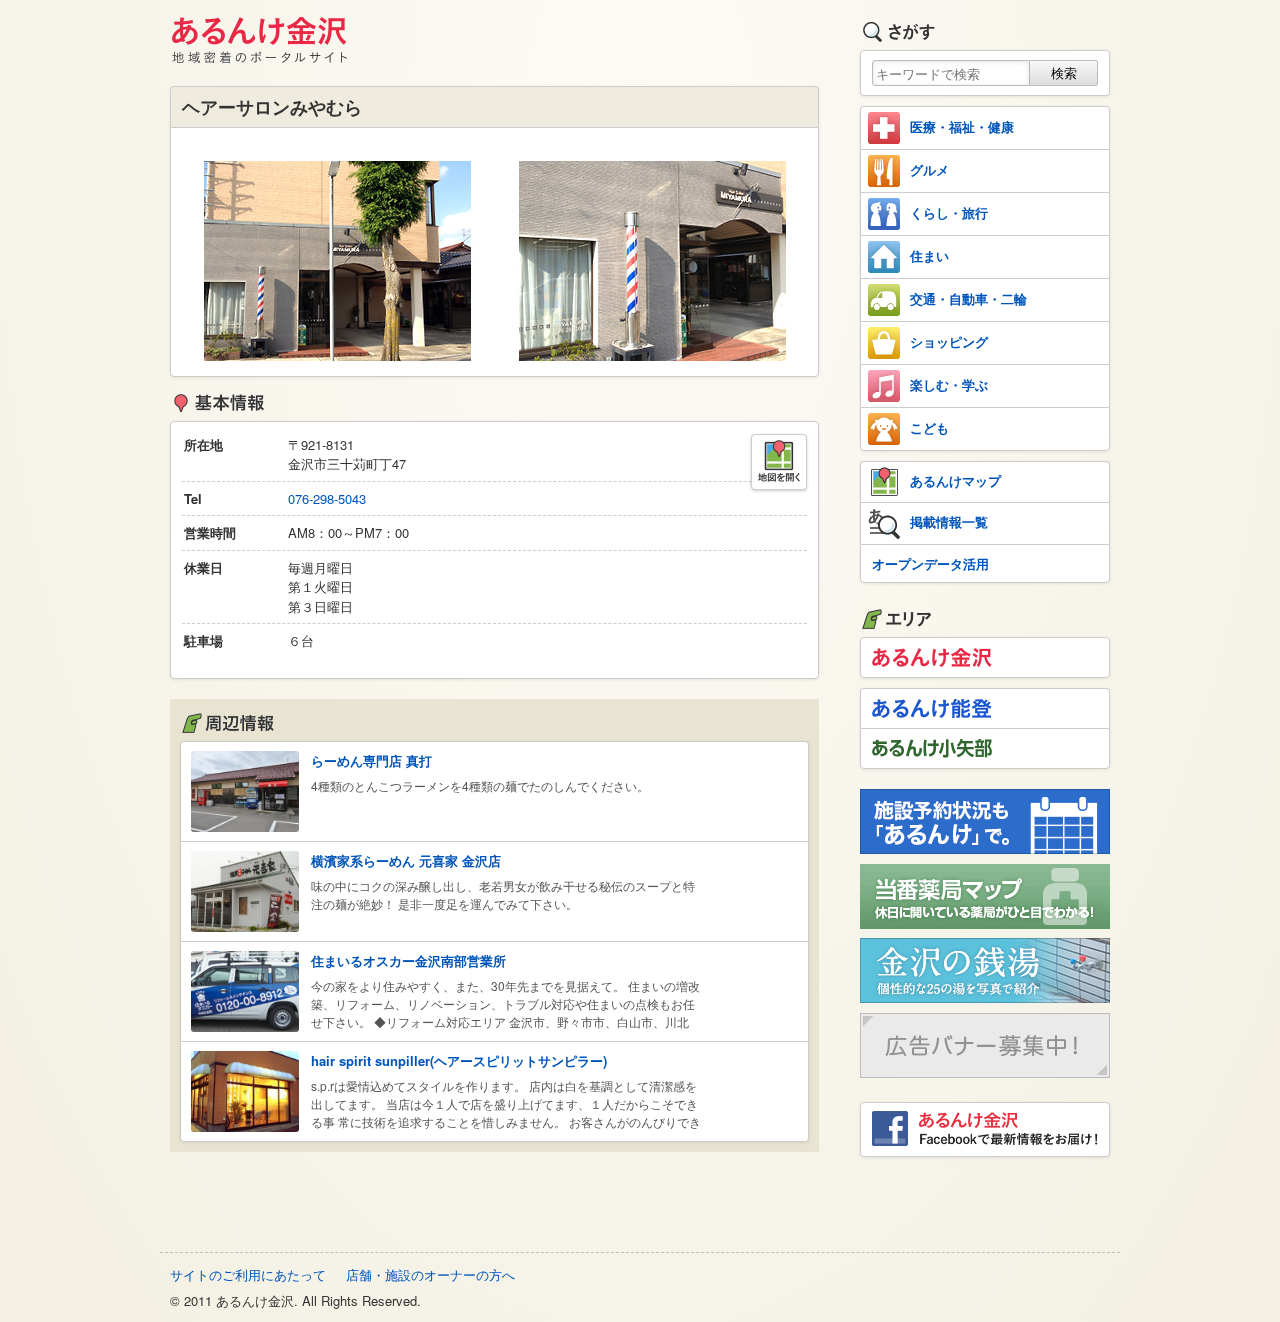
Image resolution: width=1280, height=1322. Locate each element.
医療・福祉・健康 (962, 126)
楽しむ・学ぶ (949, 384)
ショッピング (949, 341)
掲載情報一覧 (949, 521)
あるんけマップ (955, 480)
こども (929, 427)
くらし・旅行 (949, 212)
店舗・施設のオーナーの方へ (430, 1274)
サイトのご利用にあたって (248, 1274)
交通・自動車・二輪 (968, 298)
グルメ (929, 169)
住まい (929, 255)
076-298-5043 (327, 498)
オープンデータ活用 (930, 563)
